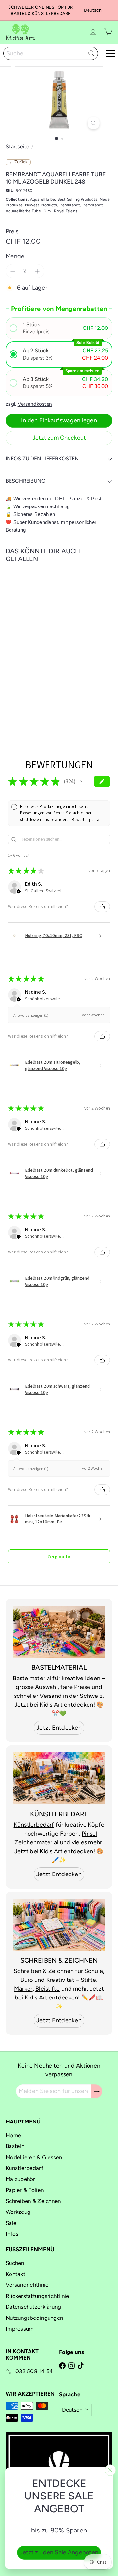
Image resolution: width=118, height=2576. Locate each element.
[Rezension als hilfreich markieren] (102, 907)
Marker (23, 1989)
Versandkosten (35, 404)
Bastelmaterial (32, 1678)
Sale (11, 2223)
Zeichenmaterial (36, 1842)
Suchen (15, 2263)
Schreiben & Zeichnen (44, 1971)
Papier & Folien (25, 2190)
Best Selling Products (78, 199)
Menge (15, 256)
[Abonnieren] (97, 2091)
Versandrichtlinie (27, 2285)
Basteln (15, 2146)
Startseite (18, 146)
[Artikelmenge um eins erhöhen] (37, 271)
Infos (12, 2234)
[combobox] (51, 53)
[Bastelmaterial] (59, 1632)
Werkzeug (18, 2212)
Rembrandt (70, 205)
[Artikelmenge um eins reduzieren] (13, 271)
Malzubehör (20, 2179)
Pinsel (89, 1834)
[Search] (91, 53)
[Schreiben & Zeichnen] (59, 1925)
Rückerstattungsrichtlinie (37, 2296)
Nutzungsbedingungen (34, 2318)
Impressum (20, 2329)
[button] (59, 328)
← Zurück (18, 162)
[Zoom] (94, 123)
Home (13, 2135)
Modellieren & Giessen (34, 2157)
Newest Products (41, 205)
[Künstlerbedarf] (59, 1778)
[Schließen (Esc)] (110, 2470)
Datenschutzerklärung (33, 2307)
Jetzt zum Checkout (59, 438)
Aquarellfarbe (43, 199)
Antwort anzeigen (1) (31, 1015)
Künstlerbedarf (34, 1825)
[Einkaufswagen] (108, 32)
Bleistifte (48, 1989)
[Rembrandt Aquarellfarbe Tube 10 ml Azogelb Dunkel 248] (47, 640)
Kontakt (15, 2274)
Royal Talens (66, 211)
